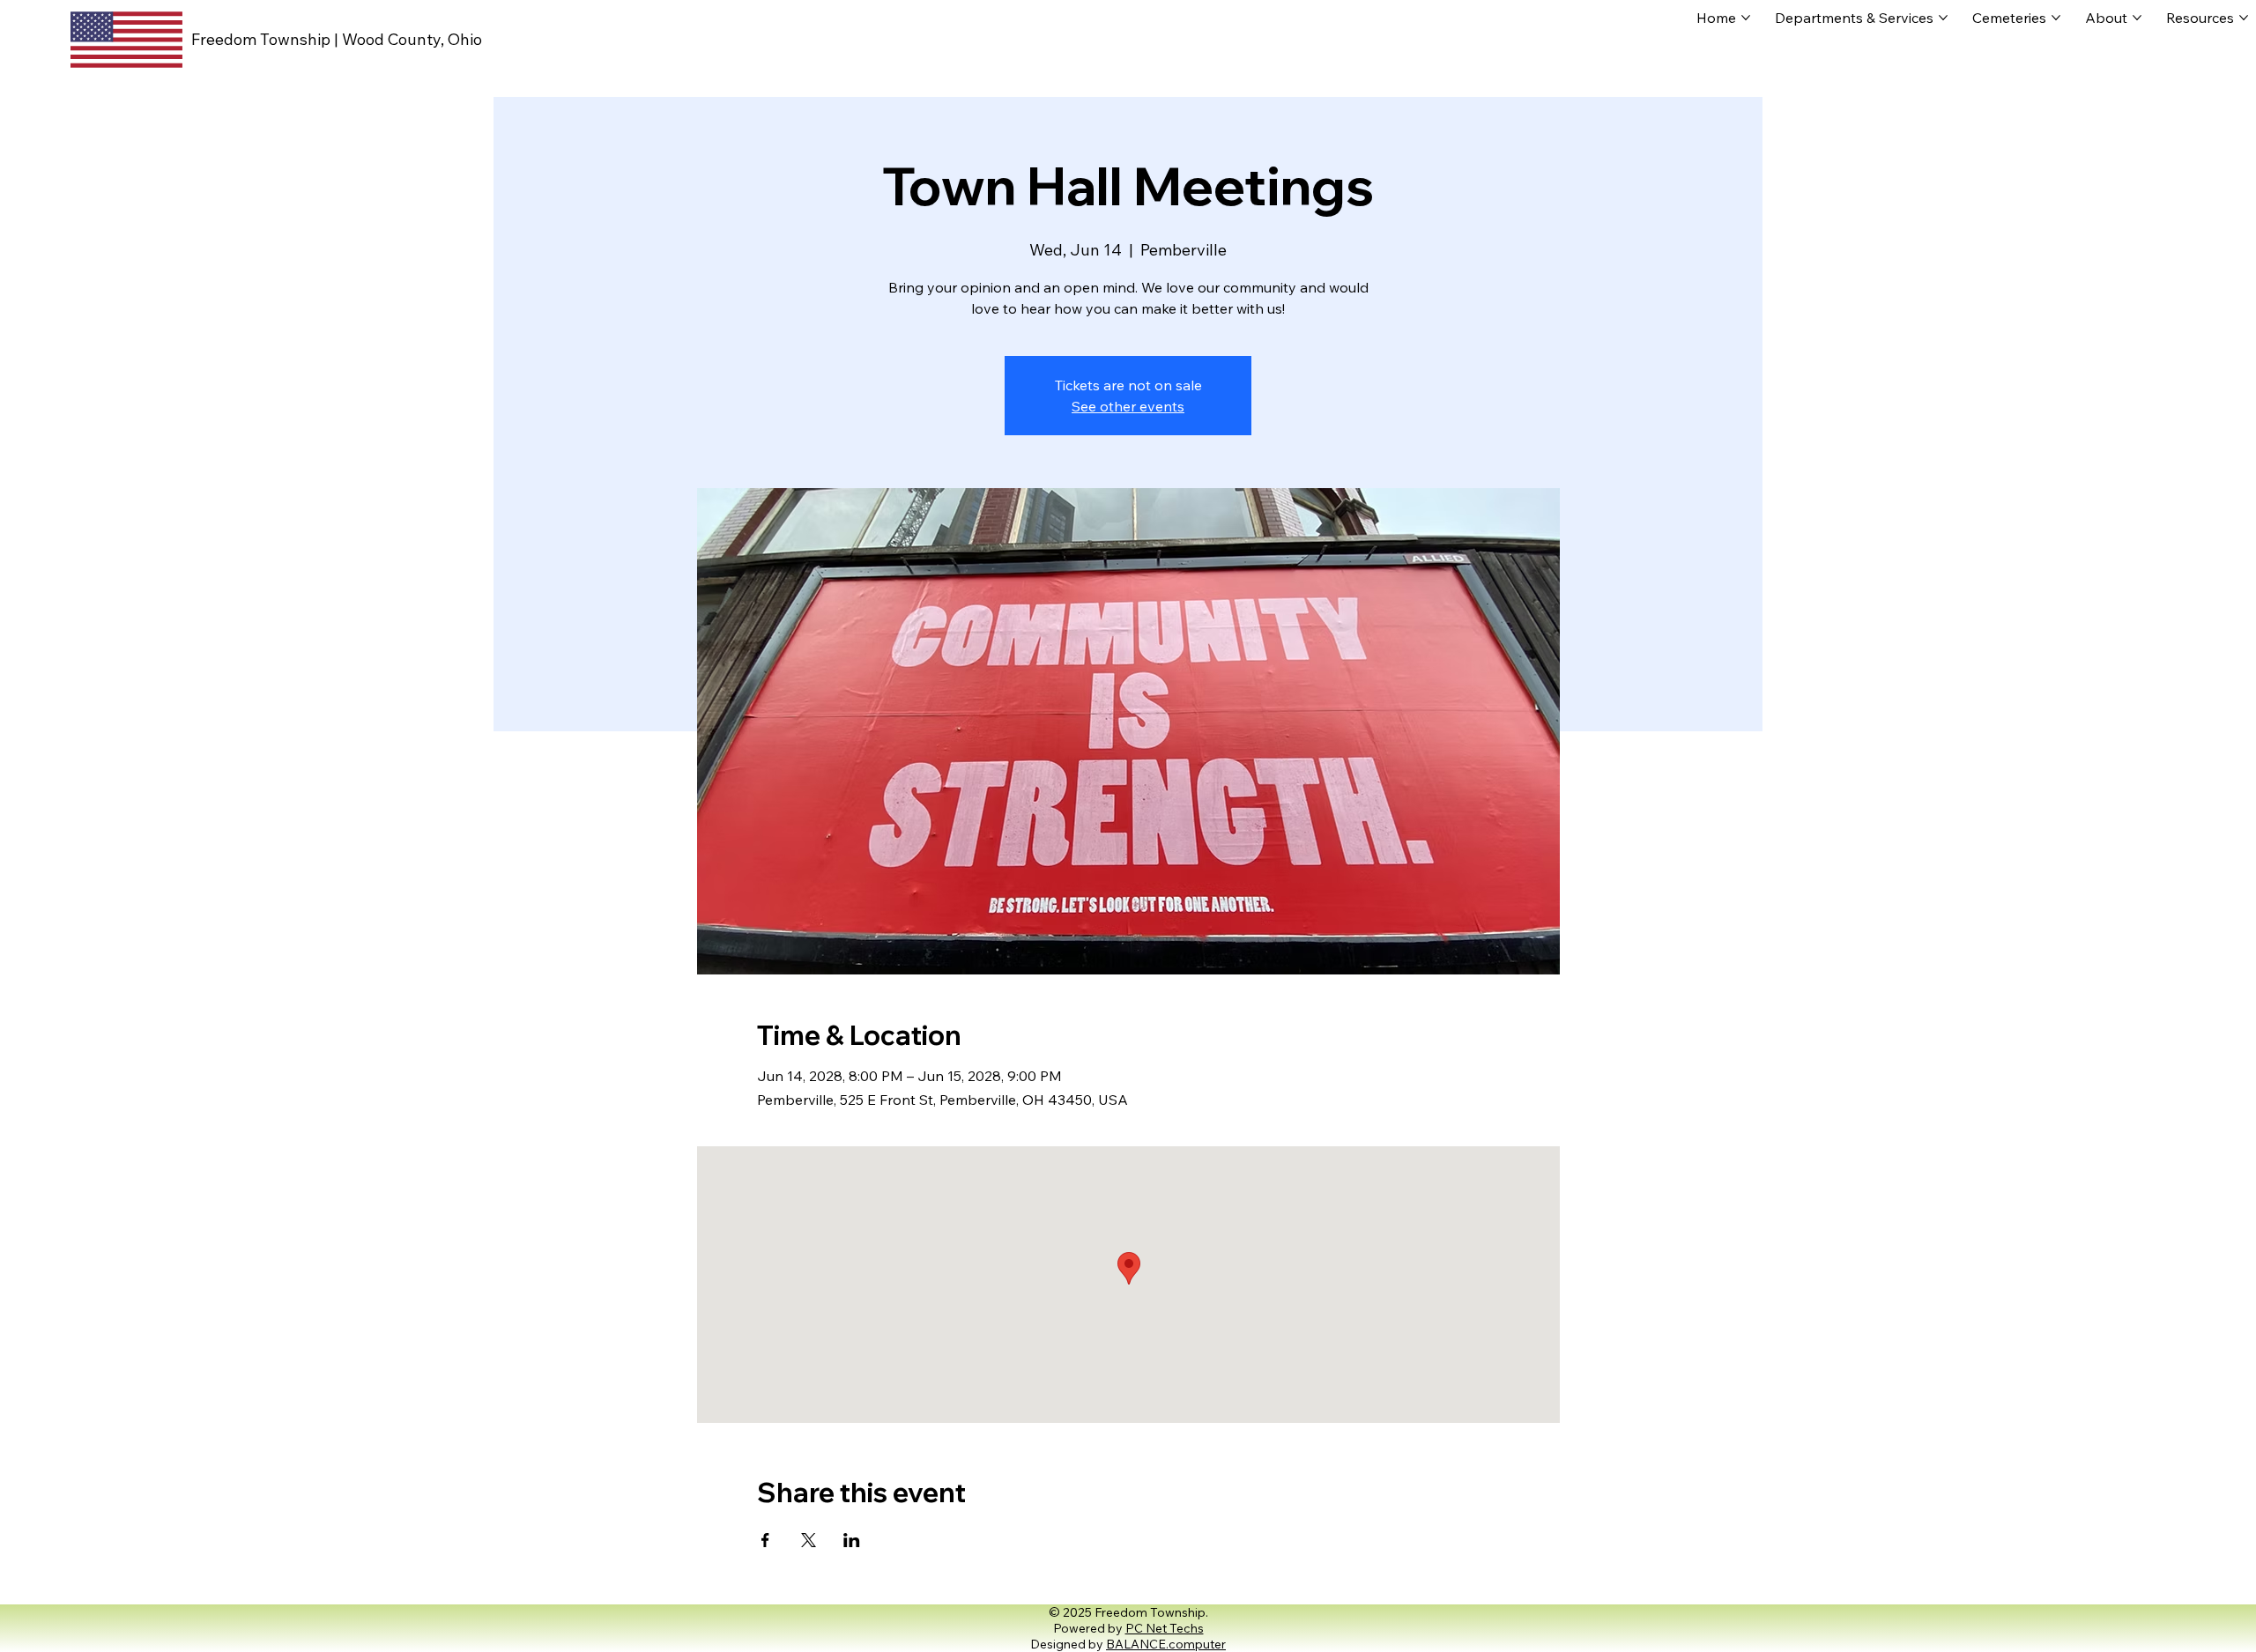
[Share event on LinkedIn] (852, 1540)
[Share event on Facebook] (765, 1540)
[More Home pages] (1746, 18)
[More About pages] (2137, 18)
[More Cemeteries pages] (2056, 18)
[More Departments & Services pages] (1943, 18)
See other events (1128, 406)
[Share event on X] (809, 1540)
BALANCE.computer (1166, 1644)
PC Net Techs (1165, 1628)
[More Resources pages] (2244, 18)
